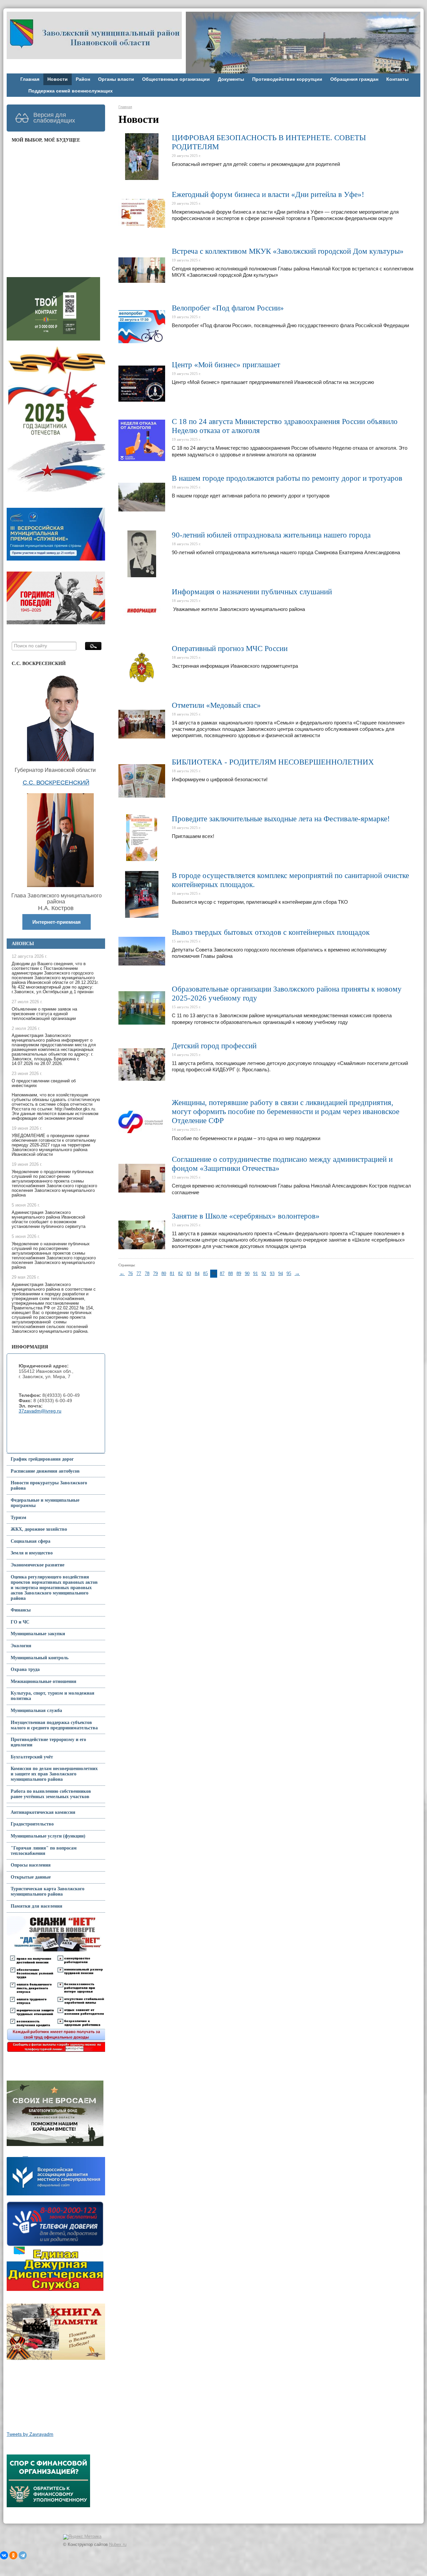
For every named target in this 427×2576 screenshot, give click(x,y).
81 (172, 1273)
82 (180, 1273)
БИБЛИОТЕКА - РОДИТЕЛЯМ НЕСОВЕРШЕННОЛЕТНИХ (273, 762)
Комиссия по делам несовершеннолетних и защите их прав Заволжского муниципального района (54, 1774)
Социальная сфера (31, 1541)
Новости (58, 79)
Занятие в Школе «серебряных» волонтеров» (246, 1216)
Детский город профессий (214, 1046)
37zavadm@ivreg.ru (40, 1411)
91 (256, 1273)
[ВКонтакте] (4, 2555)
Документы (231, 79)
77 (139, 1273)
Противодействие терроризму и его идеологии (48, 1742)
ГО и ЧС (20, 1622)
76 (130, 1273)
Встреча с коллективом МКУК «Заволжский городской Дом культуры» (288, 251)
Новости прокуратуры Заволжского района (49, 1485)
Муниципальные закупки (38, 1634)
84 (197, 1273)
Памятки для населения (37, 1906)
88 (231, 1273)
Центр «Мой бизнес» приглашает (226, 365)
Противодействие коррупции (287, 79)
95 (289, 1273)
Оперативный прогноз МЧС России (230, 649)
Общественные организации (176, 79)
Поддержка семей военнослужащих (71, 91)
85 (205, 1273)
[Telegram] (23, 2555)
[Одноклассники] (13, 2555)
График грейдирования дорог (42, 1459)
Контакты (397, 79)
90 (247, 1273)
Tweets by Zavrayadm (30, 2434)
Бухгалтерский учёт (32, 1757)
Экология (21, 1646)
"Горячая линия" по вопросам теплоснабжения (44, 1851)
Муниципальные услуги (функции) (48, 1836)
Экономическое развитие (38, 1565)
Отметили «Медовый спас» (216, 705)
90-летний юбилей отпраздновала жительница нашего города (271, 535)
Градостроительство (32, 1824)
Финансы (21, 1610)
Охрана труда (25, 1669)
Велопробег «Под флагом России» (228, 308)
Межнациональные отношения (44, 1681)
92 (264, 1273)
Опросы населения (31, 1865)
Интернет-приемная (57, 922)
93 (272, 1273)
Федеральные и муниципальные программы (45, 1503)
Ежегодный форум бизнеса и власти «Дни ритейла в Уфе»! (268, 194)
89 (239, 1273)
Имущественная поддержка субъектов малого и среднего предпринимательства (54, 1725)
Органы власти (116, 79)
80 (164, 1273)
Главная (30, 79)
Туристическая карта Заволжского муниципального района (48, 1891)
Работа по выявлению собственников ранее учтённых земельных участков (51, 1794)
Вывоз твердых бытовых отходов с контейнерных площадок (271, 932)
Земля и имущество (32, 1553)
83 (189, 1273)
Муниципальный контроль (40, 1658)
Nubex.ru (118, 2545)
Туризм (19, 1518)
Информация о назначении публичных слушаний (252, 592)
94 (281, 1273)
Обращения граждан (354, 79)
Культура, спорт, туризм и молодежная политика (53, 1696)
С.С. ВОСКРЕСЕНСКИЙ (56, 783)
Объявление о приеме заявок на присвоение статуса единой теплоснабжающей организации (44, 1014)
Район (83, 79)
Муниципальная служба (36, 1710)
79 (155, 1273)
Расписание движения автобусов (45, 1471)
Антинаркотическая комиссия (43, 1812)
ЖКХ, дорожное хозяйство (39, 1529)
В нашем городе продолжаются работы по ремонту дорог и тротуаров (287, 478)
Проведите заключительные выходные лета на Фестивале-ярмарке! (281, 819)
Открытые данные (31, 1877)
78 (147, 1273)
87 (222, 1273)
